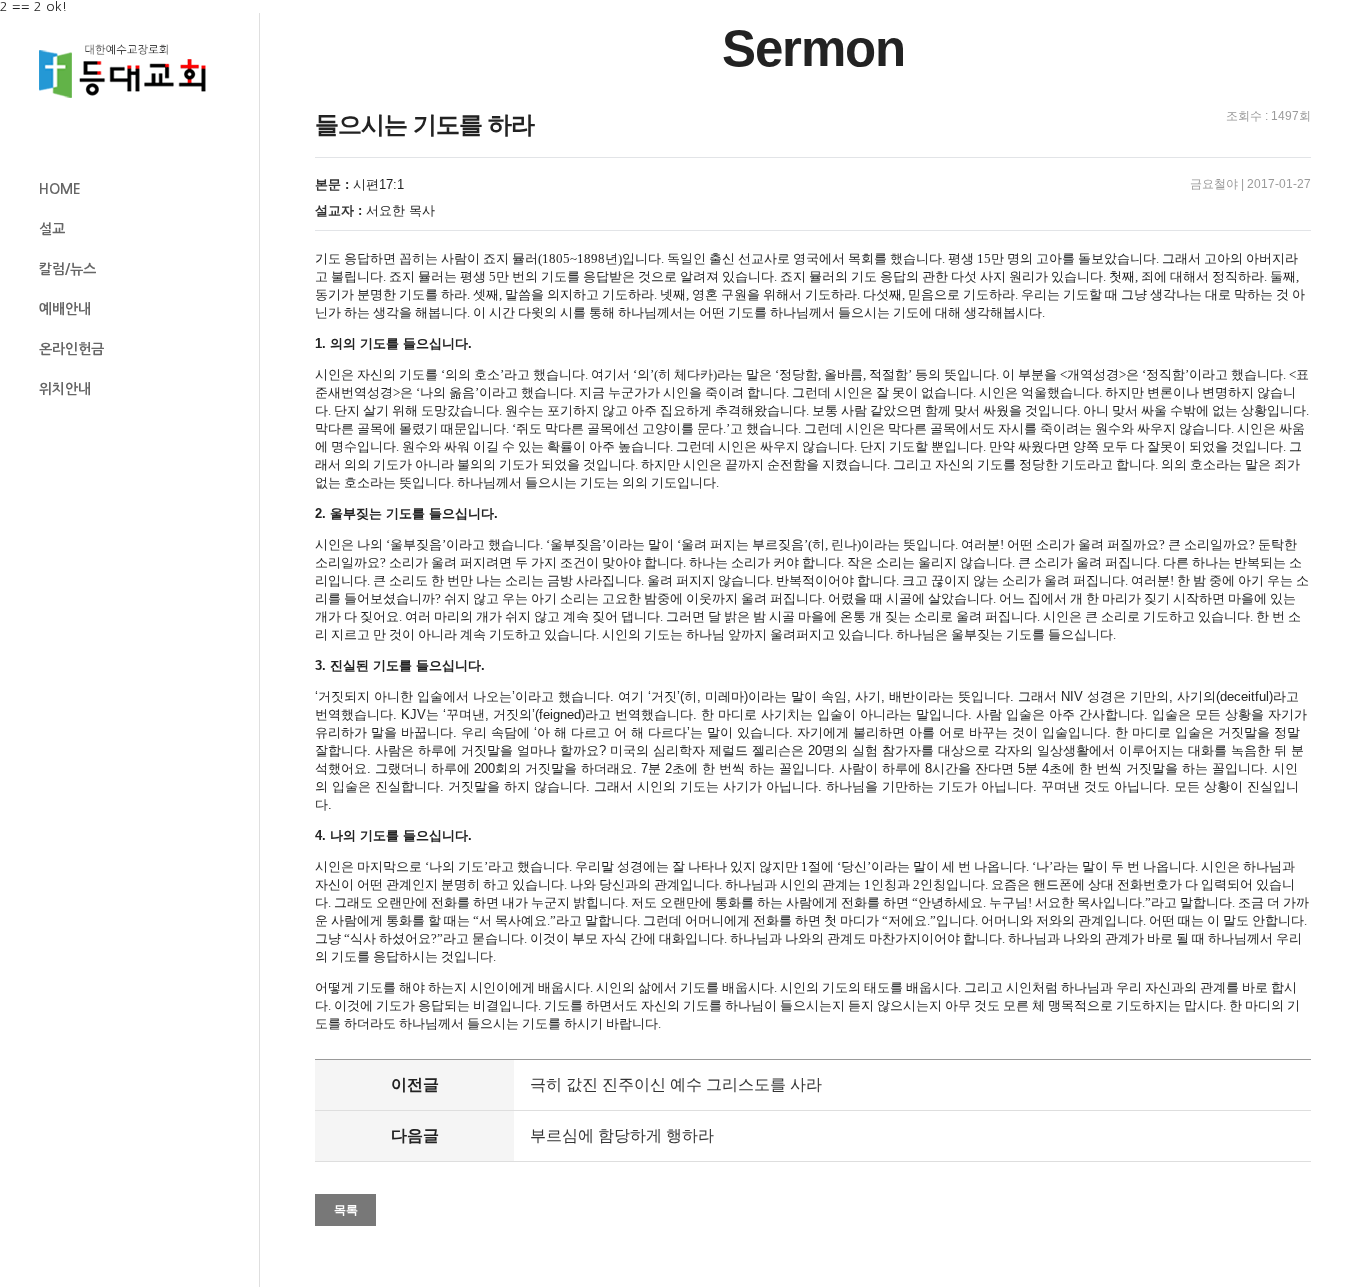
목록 (346, 1210)
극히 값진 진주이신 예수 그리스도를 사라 (676, 1084)
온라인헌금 (71, 349)
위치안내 (65, 389)
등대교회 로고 (131, 71)
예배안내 (65, 309)
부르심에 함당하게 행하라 (622, 1135)
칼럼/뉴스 (67, 269)
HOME (60, 189)
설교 (52, 229)
